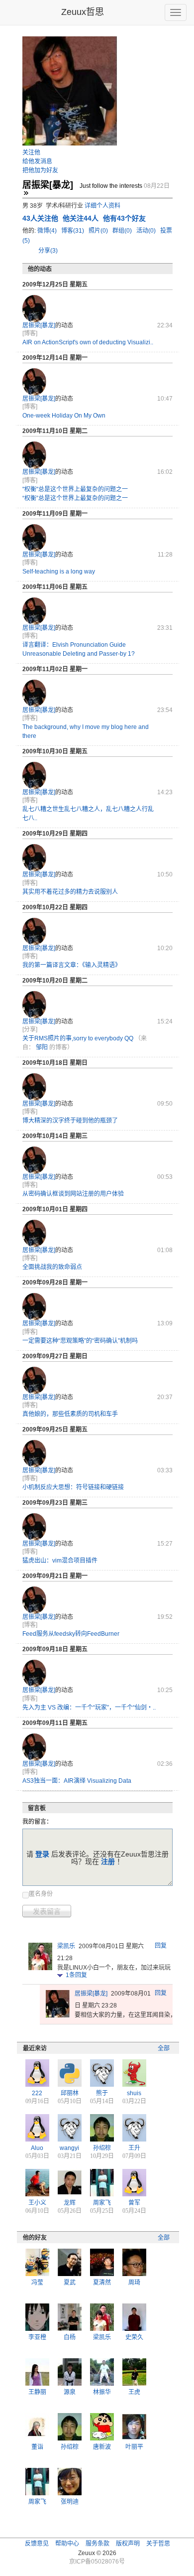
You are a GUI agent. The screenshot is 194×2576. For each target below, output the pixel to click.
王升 (134, 2148)
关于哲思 (158, 2544)
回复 (161, 1946)
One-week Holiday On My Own (64, 416)
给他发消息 (37, 161)
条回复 (76, 1975)
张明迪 (70, 2502)
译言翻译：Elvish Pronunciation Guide (74, 645)
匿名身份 (41, 1894)
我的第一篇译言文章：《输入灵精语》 (72, 965)
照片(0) (99, 231)
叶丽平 (134, 2447)
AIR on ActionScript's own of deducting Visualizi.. (88, 342)
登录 (42, 1854)
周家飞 (102, 2203)
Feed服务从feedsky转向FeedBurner (71, 1634)
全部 (164, 2048)
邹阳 (42, 1047)
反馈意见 (37, 2544)
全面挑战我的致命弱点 (52, 1267)
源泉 (70, 2392)
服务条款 (97, 2544)
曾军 (134, 2203)
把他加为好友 (40, 170)
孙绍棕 (102, 2148)
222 (37, 2093)
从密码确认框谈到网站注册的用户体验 (73, 1194)
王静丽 (37, 2392)
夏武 (70, 2283)
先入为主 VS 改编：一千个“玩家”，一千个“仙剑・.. (89, 1708)
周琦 (134, 2283)
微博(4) (48, 231)
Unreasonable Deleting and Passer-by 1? (79, 654)
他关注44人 (82, 218)
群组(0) (123, 231)
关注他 (31, 152)
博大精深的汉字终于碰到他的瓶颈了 (70, 1121)
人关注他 (41, 218)
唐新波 (102, 2447)
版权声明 (128, 2544)
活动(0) (147, 231)
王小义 (37, 2203)
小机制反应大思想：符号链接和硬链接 (73, 1487)
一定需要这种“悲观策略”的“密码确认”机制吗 (80, 1341)
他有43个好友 (124, 218)
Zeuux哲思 (83, 12)
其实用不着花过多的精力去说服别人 (70, 892)
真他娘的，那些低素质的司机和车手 (70, 1414)
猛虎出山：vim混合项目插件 (60, 1561)
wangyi (69, 2148)
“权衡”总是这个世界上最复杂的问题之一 (75, 498)
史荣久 (134, 2337)
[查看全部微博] (26, 193)
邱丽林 (70, 2093)
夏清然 (102, 2283)
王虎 (134, 2392)
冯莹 (37, 2283)
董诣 (37, 2447)
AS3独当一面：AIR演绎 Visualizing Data (77, 1781)
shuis (134, 2093)
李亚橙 (37, 2337)
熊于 (102, 2093)
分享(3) (48, 251)
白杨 (70, 2337)
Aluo (37, 2148)
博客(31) (73, 231)
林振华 (102, 2392)
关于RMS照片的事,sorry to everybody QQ (78, 1038)
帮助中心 (67, 2544)
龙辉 (70, 2203)
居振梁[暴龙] (39, 325)
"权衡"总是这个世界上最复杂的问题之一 (75, 489)
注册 (108, 1861)
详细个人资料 (102, 206)
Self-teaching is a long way (59, 572)
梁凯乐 (66, 1946)
